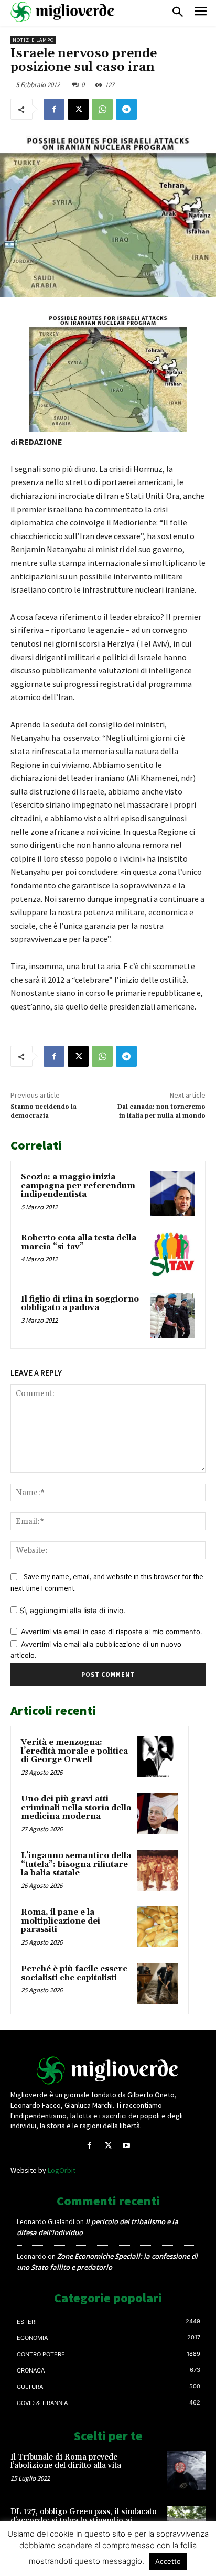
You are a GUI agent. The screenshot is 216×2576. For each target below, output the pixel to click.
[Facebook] (54, 109)
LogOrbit (62, 2170)
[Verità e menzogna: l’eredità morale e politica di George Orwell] (158, 1757)
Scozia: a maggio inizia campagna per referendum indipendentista (78, 1186)
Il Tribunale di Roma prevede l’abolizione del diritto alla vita (66, 2462)
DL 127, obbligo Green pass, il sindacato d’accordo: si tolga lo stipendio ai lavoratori (84, 2520)
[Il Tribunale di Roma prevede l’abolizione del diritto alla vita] (186, 2471)
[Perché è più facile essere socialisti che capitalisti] (158, 1983)
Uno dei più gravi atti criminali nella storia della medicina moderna (76, 1808)
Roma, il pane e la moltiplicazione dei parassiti (61, 1921)
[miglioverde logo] (63, 12)
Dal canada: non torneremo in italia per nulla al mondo (161, 1111)
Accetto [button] (168, 2561)
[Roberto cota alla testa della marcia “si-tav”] (172, 1254)
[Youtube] (127, 2146)
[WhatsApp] (102, 109)
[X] (78, 109)
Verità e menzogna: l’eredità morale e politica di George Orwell (74, 1751)
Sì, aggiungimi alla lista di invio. (71, 1610)
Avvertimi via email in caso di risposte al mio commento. (112, 1632)
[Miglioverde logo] (108, 2070)
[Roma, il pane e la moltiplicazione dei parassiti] (158, 1927)
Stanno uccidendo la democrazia (44, 1111)
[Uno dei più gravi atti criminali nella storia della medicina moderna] (158, 1813)
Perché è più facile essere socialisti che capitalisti (74, 1973)
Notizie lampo (33, 40)
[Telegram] (126, 109)
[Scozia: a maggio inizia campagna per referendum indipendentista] (172, 1194)
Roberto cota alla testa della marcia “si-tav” (79, 1242)
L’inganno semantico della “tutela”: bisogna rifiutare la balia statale (76, 1864)
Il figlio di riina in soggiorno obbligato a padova (80, 1304)
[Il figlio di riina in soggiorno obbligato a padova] (172, 1316)
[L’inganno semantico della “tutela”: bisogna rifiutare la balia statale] (158, 1870)
